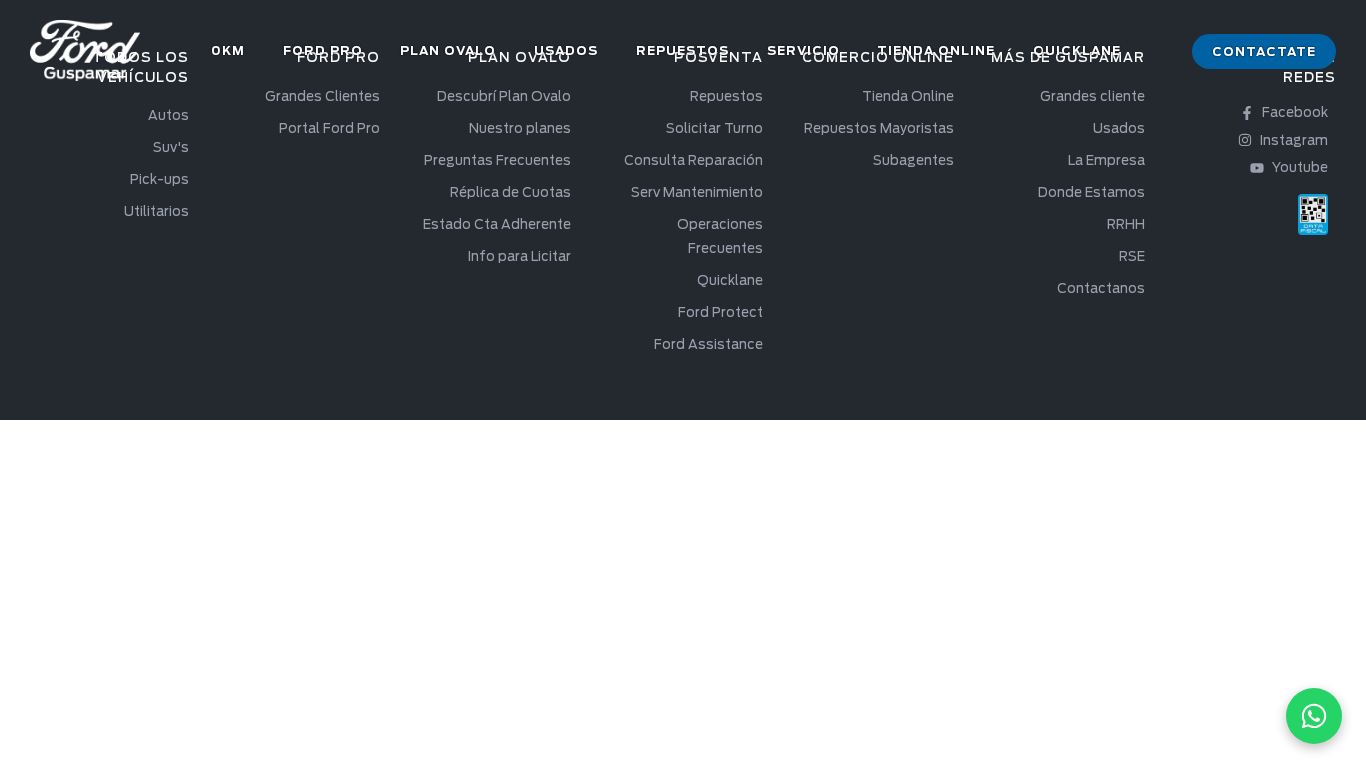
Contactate (1264, 51)
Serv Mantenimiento (697, 192)
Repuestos (682, 50)
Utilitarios (156, 211)
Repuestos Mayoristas (879, 128)
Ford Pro (323, 50)
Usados (566, 50)
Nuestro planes (520, 128)
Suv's (171, 147)
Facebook (1295, 112)
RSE (1132, 256)
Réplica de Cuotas (510, 192)
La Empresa (1106, 160)
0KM (228, 50)
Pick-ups (159, 179)
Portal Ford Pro (329, 128)
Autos (168, 115)
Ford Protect (720, 312)
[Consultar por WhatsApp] (1314, 716)
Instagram (1294, 140)
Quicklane (1077, 50)
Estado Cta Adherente (497, 224)
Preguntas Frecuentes (497, 160)
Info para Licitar (519, 256)
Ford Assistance (708, 344)
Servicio (803, 50)
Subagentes (913, 160)
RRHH (1126, 224)
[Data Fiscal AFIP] (1313, 214)
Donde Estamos (1091, 192)
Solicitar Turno (714, 128)
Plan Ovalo (448, 50)
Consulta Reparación (693, 160)
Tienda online (936, 50)
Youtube (1300, 167)
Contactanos (1101, 288)
